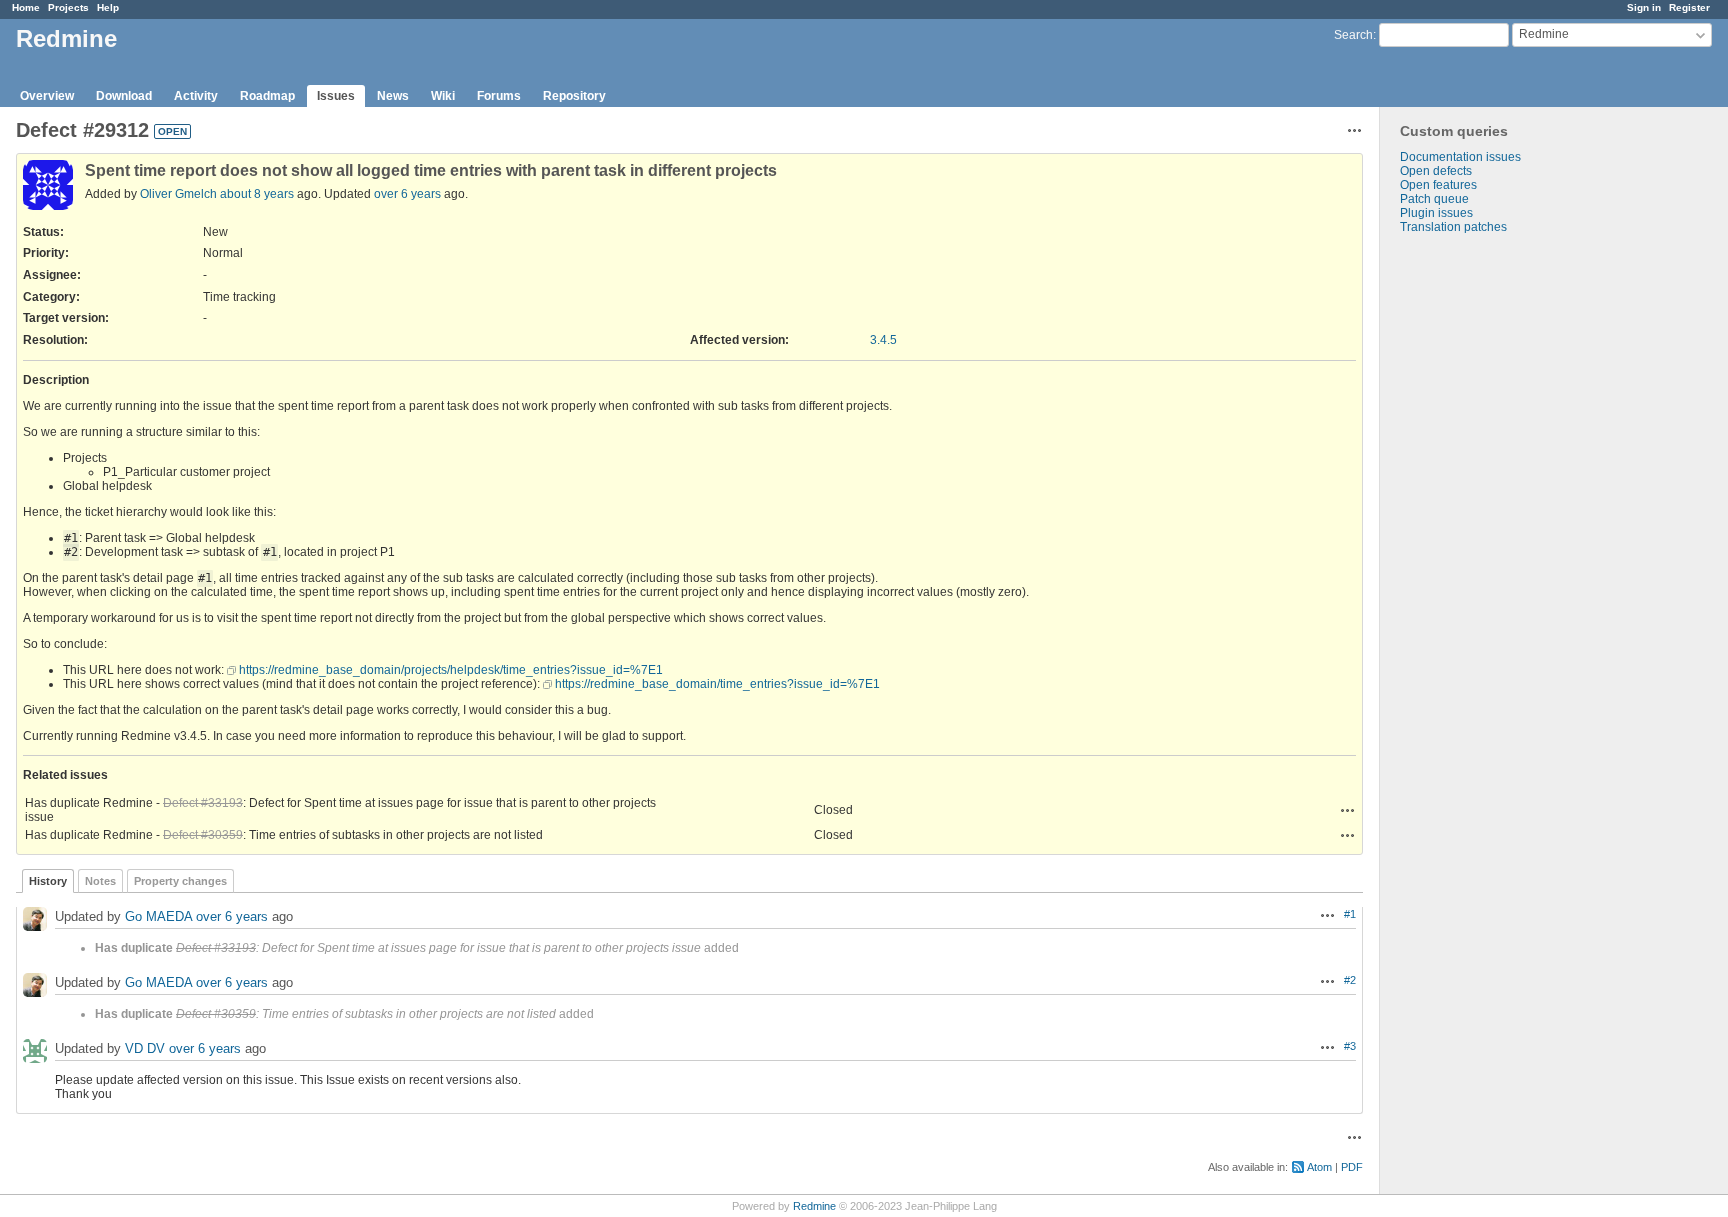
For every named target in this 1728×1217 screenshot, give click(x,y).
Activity (196, 96)
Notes (100, 881)
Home (26, 7)
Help (108, 7)
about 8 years (257, 194)
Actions (1348, 810)
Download (124, 96)
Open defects (1436, 171)
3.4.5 (883, 340)
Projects (68, 7)
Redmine (814, 1206)
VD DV (145, 1048)
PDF (1352, 1167)
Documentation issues (1460, 157)
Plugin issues (1436, 213)
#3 (1350, 1046)
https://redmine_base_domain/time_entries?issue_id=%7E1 (717, 684)
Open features (1438, 185)
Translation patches (1453, 227)
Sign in (1644, 7)
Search (1353, 35)
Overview (47, 96)
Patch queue (1434, 199)
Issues (336, 96)
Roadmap (267, 96)
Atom (1319, 1167)
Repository (574, 96)
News (393, 96)
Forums (499, 96)
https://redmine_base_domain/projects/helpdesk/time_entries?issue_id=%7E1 (451, 670)
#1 (1350, 914)
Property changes (180, 881)
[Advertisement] (1480, 548)
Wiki (443, 96)
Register (1689, 7)
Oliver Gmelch (178, 194)
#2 (1350, 980)
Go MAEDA (158, 916)
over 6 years (407, 194)
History (48, 881)
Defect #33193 (203, 803)
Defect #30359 (203, 835)
